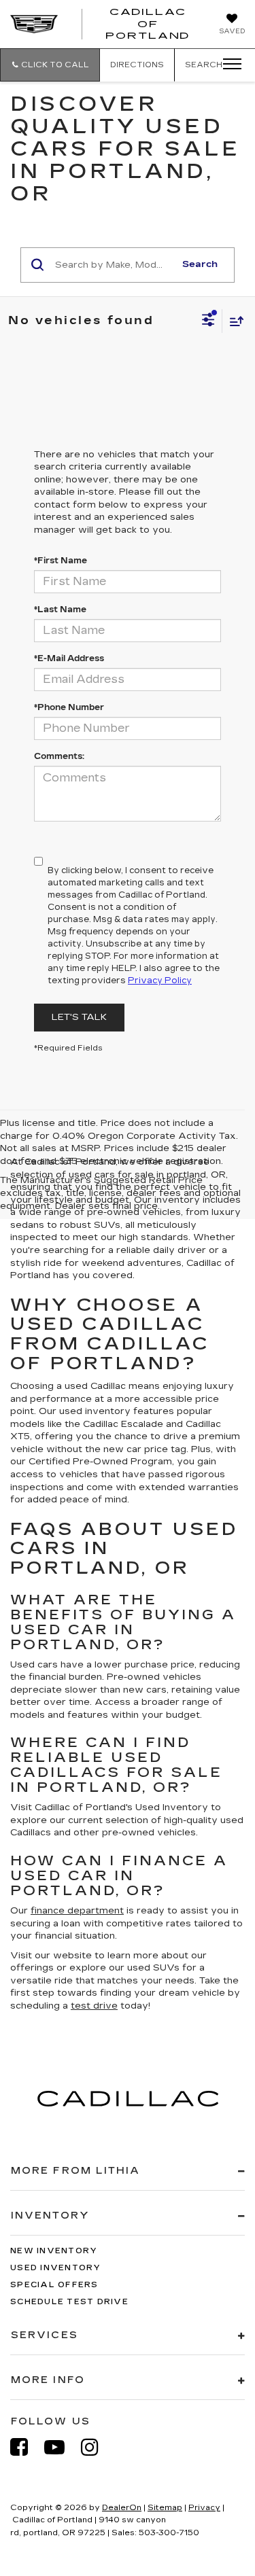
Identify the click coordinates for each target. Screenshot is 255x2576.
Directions (137, 65)
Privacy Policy (160, 981)
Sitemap (165, 2508)
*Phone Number (69, 707)
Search (200, 264)
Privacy (204, 2508)
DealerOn (122, 2508)
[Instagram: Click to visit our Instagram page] (97, 2447)
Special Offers (54, 2285)
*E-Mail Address (69, 658)
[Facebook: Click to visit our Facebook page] (26, 2447)
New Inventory (54, 2251)
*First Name (61, 561)
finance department (77, 1911)
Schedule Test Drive (69, 2302)
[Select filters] (208, 321)
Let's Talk (79, 1017)
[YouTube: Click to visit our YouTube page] (61, 2447)
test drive (94, 2006)
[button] (50, 65)
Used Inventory (56, 2268)
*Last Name (60, 610)
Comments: (59, 756)
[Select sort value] (233, 321)
